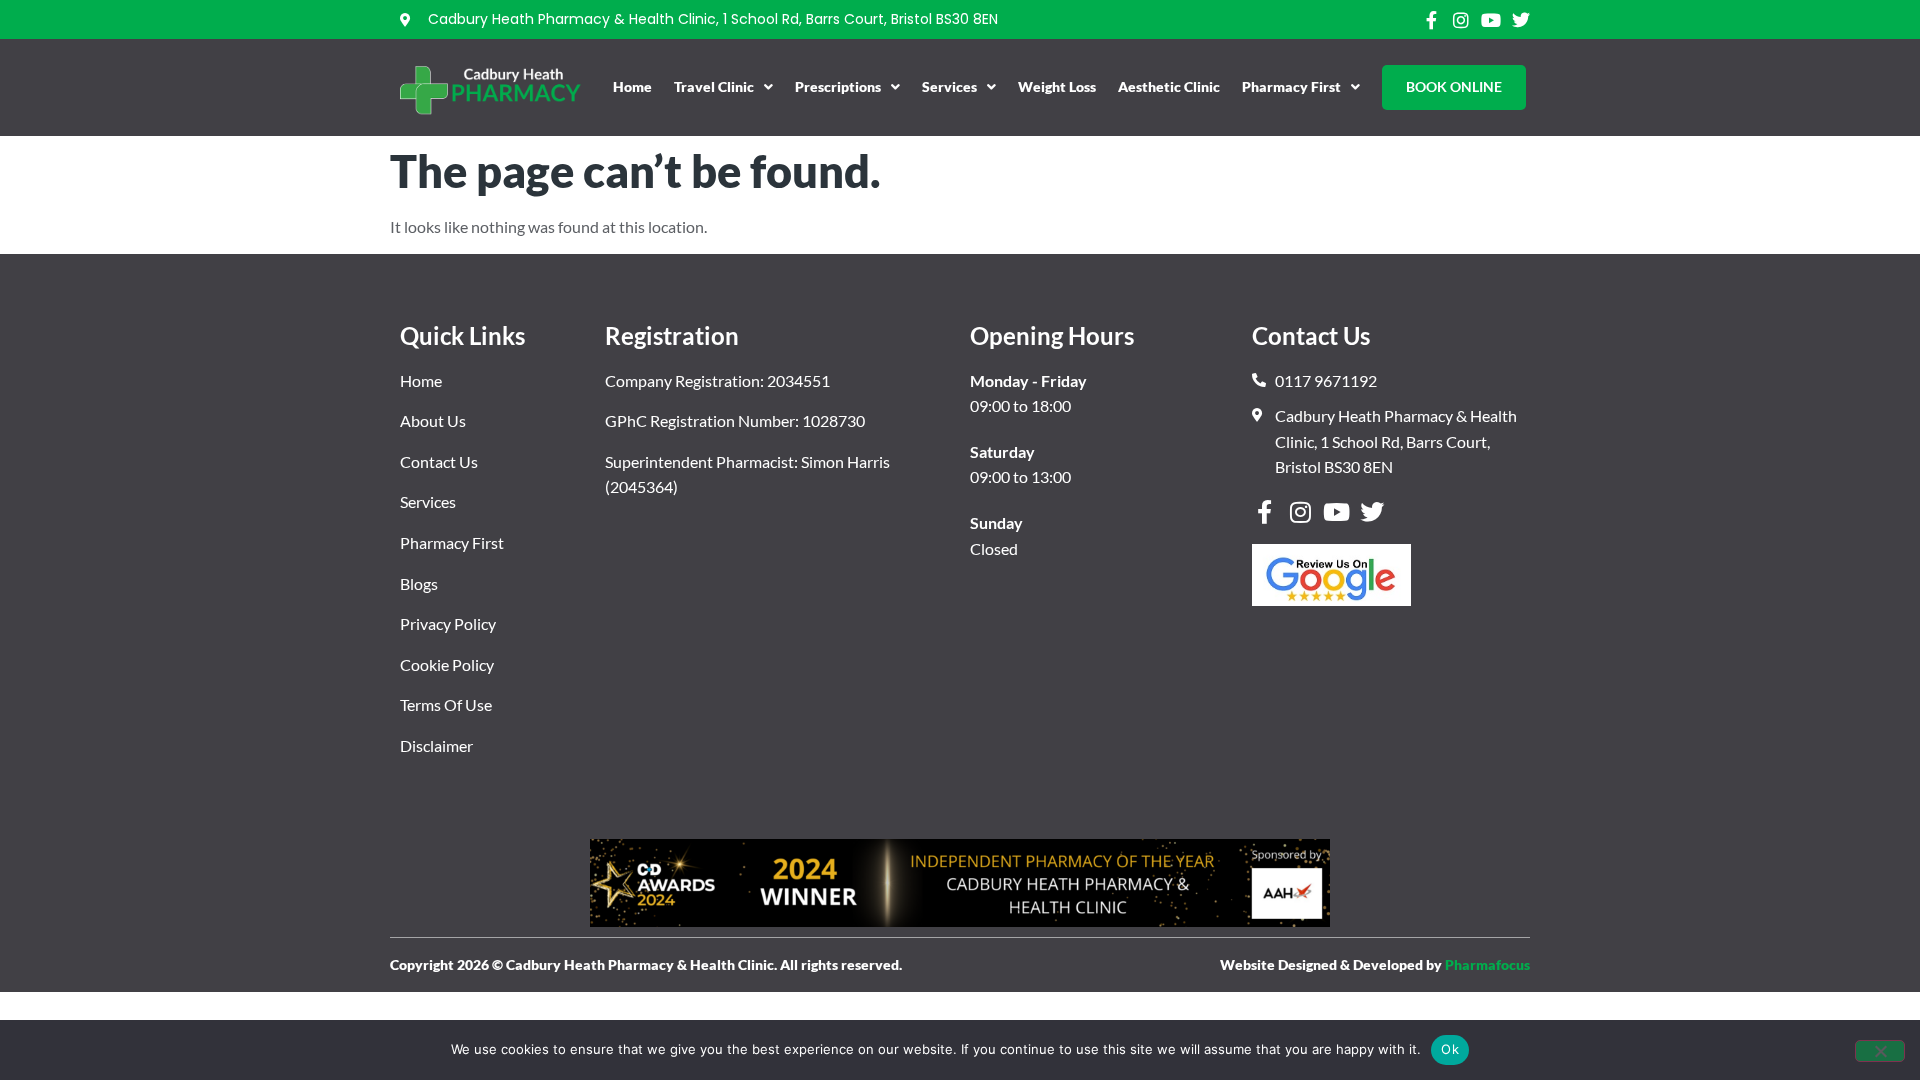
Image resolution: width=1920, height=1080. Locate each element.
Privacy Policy (448, 623)
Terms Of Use (446, 704)
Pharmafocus (1487, 964)
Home (632, 86)
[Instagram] (1461, 20)
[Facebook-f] (1431, 20)
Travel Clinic (714, 86)
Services (949, 86)
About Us (433, 420)
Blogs (419, 583)
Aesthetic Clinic (1169, 86)
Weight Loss (1057, 86)
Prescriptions (838, 86)
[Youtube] (1491, 20)
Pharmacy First (1291, 86)
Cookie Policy (447, 664)
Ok (1450, 1049)
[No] (1880, 1051)
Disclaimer (436, 745)
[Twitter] (1521, 20)
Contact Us (439, 461)
